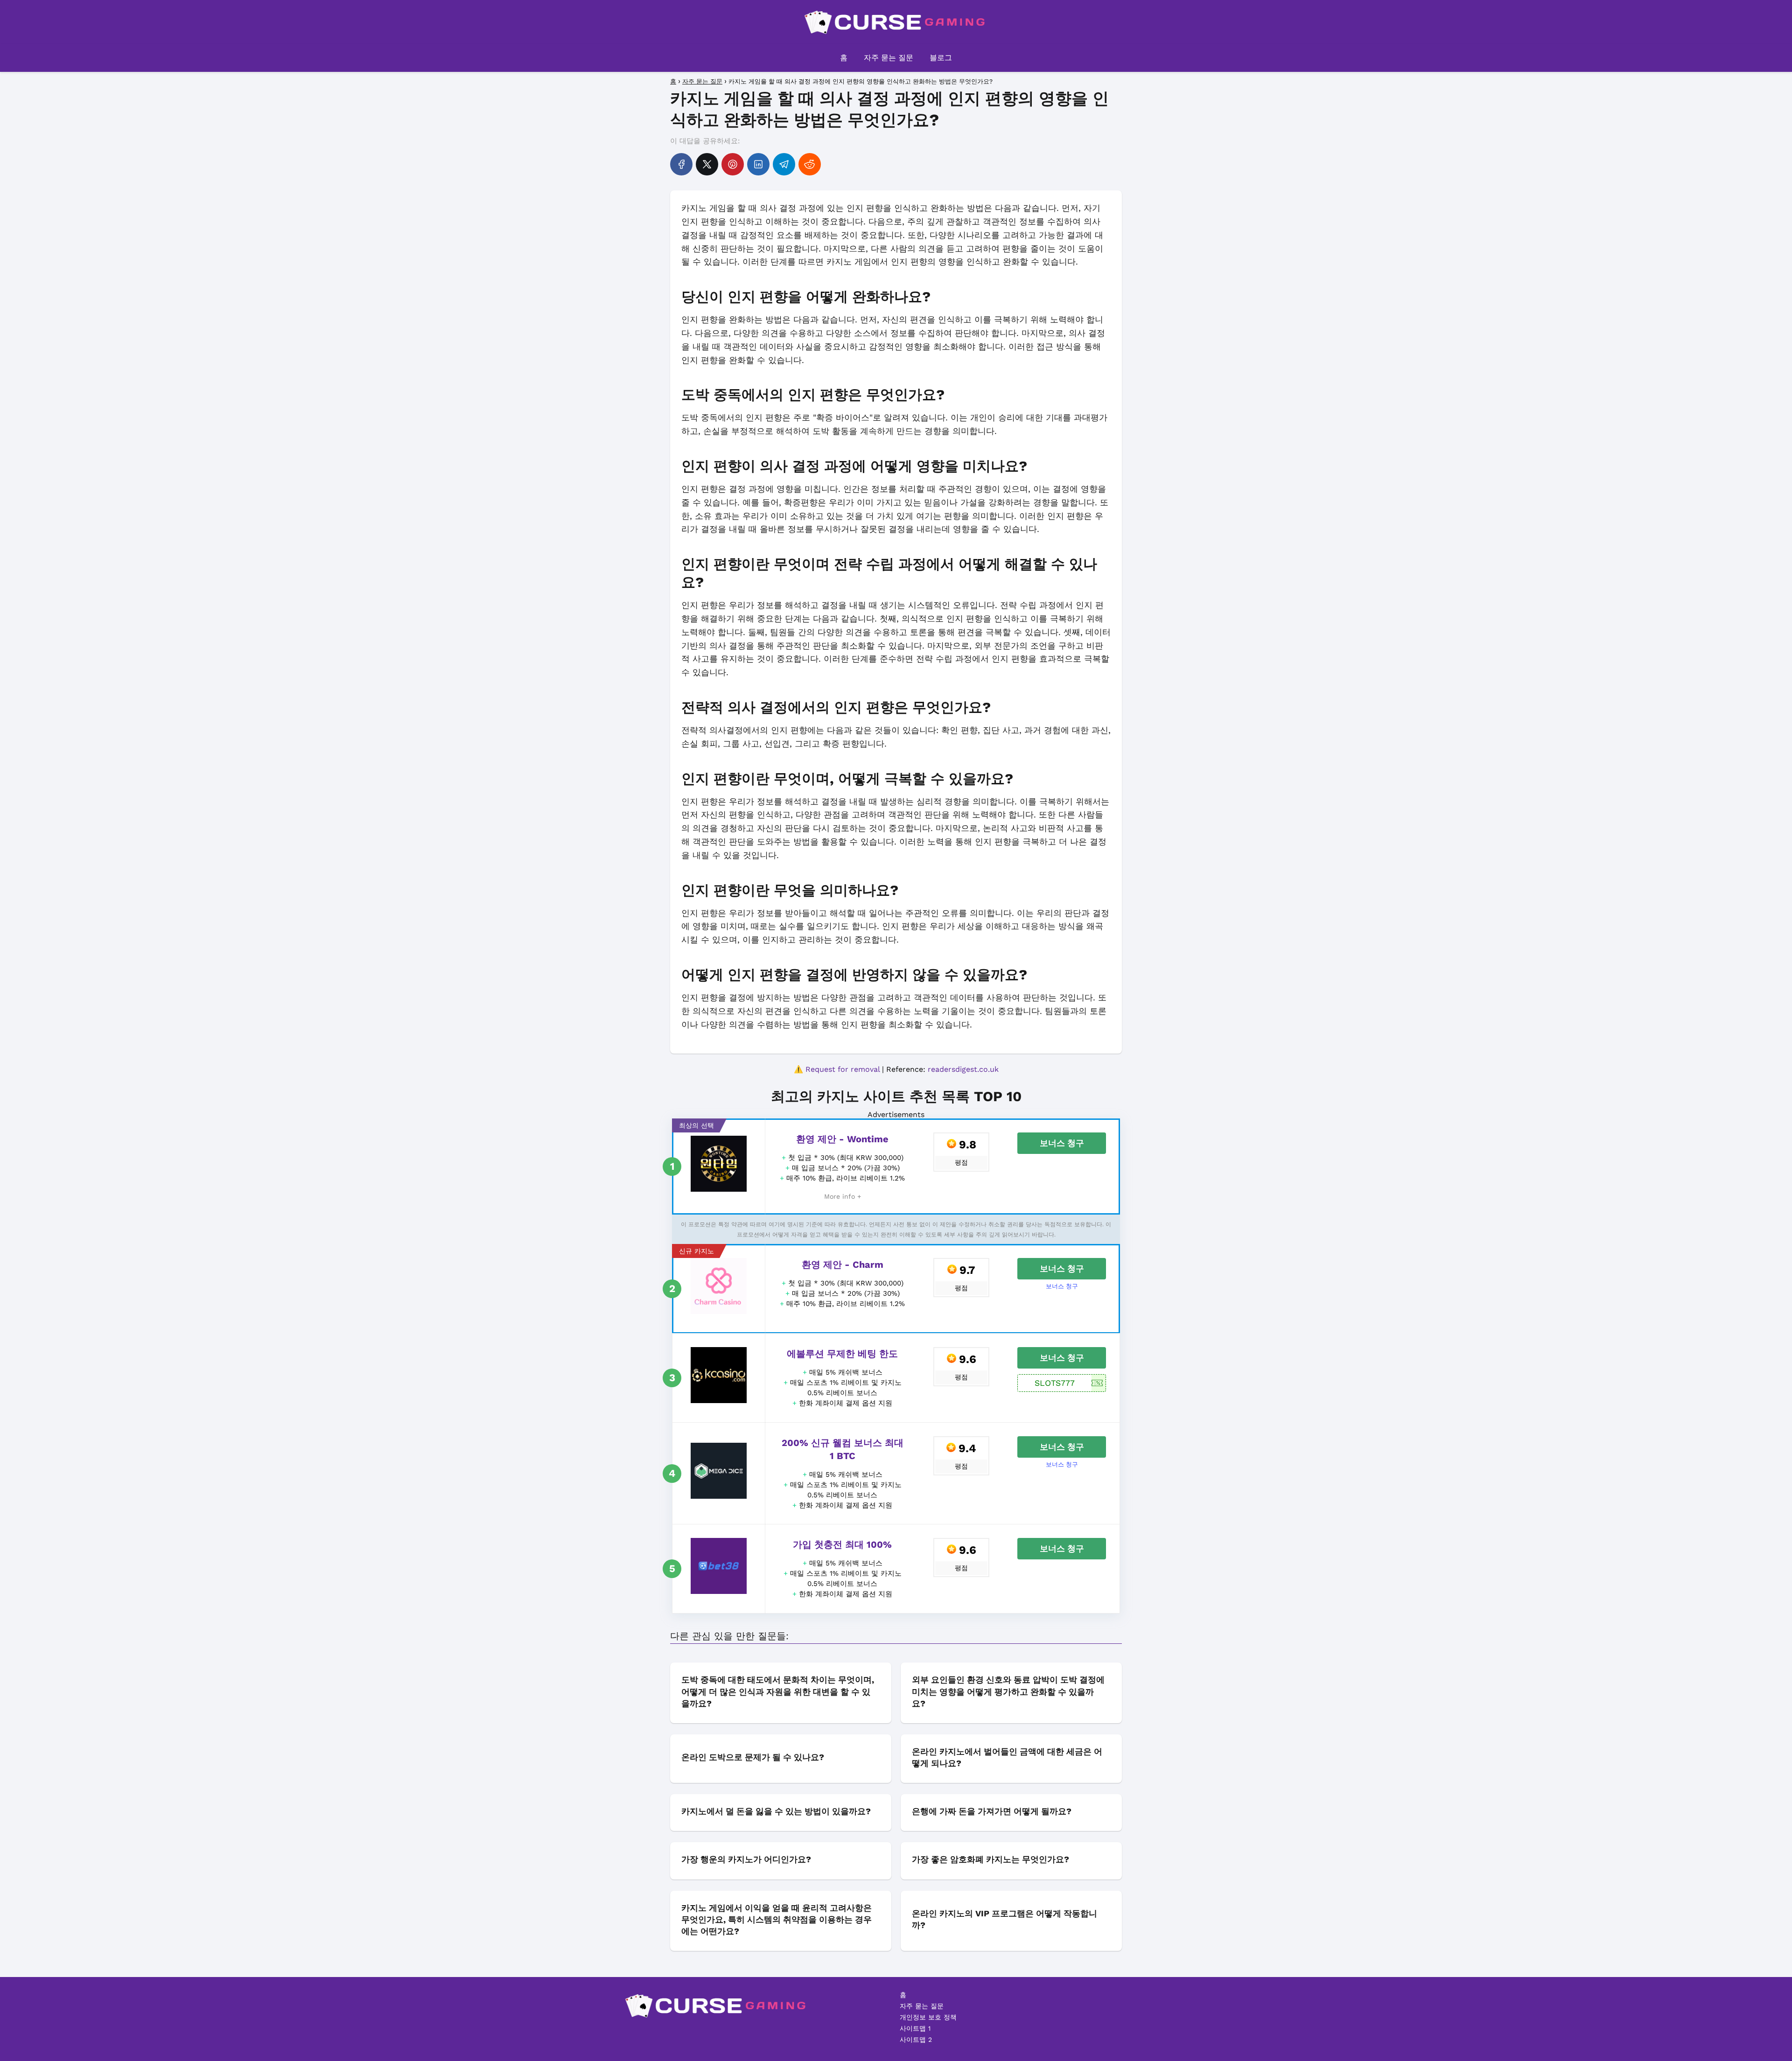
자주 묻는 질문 (889, 58)
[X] (707, 164)
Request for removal (843, 1069)
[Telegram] (784, 164)
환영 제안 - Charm (843, 1265)
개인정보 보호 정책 (928, 2017)
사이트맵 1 (915, 2028)
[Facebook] (681, 164)
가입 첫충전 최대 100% (842, 1544)
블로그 (941, 58)
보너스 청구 (1062, 1143)
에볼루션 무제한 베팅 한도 (842, 1354)
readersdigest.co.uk (963, 1069)
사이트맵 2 (916, 2040)
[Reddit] (810, 164)
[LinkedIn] (758, 164)
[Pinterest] (733, 164)
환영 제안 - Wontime (842, 1139)
